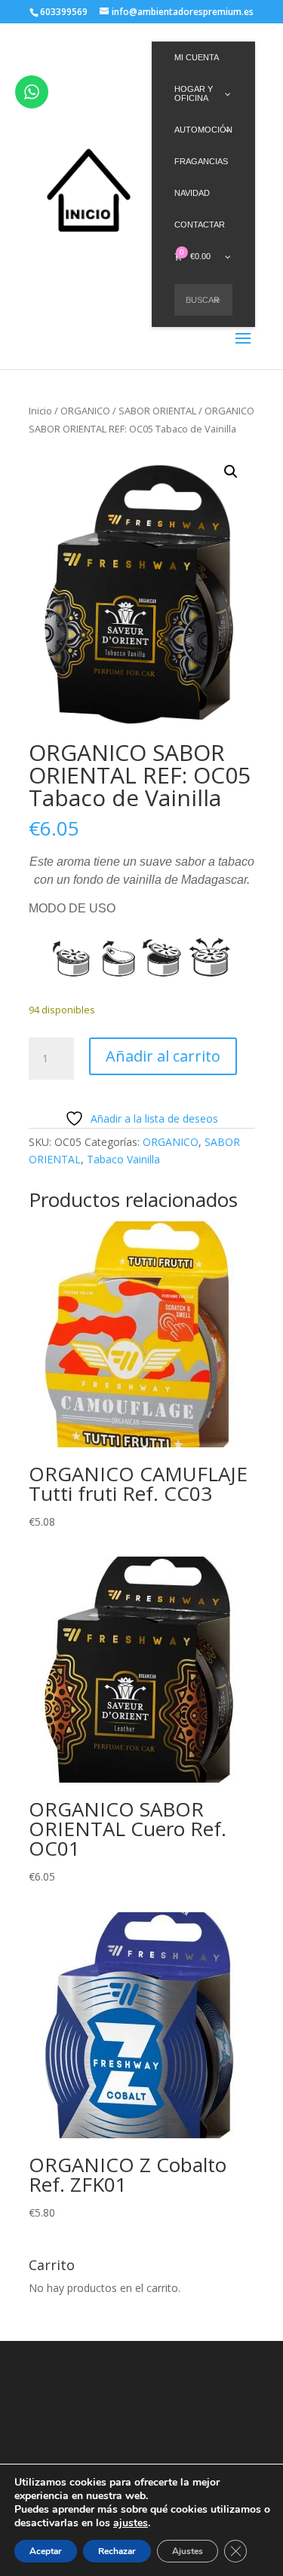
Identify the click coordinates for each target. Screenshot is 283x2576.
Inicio (40, 411)
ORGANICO (85, 411)
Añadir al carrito (163, 1056)
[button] (231, 472)
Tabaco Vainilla (123, 1159)
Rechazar (117, 2551)
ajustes (131, 2523)
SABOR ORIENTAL (157, 411)
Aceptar (46, 2551)
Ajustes (188, 2551)
